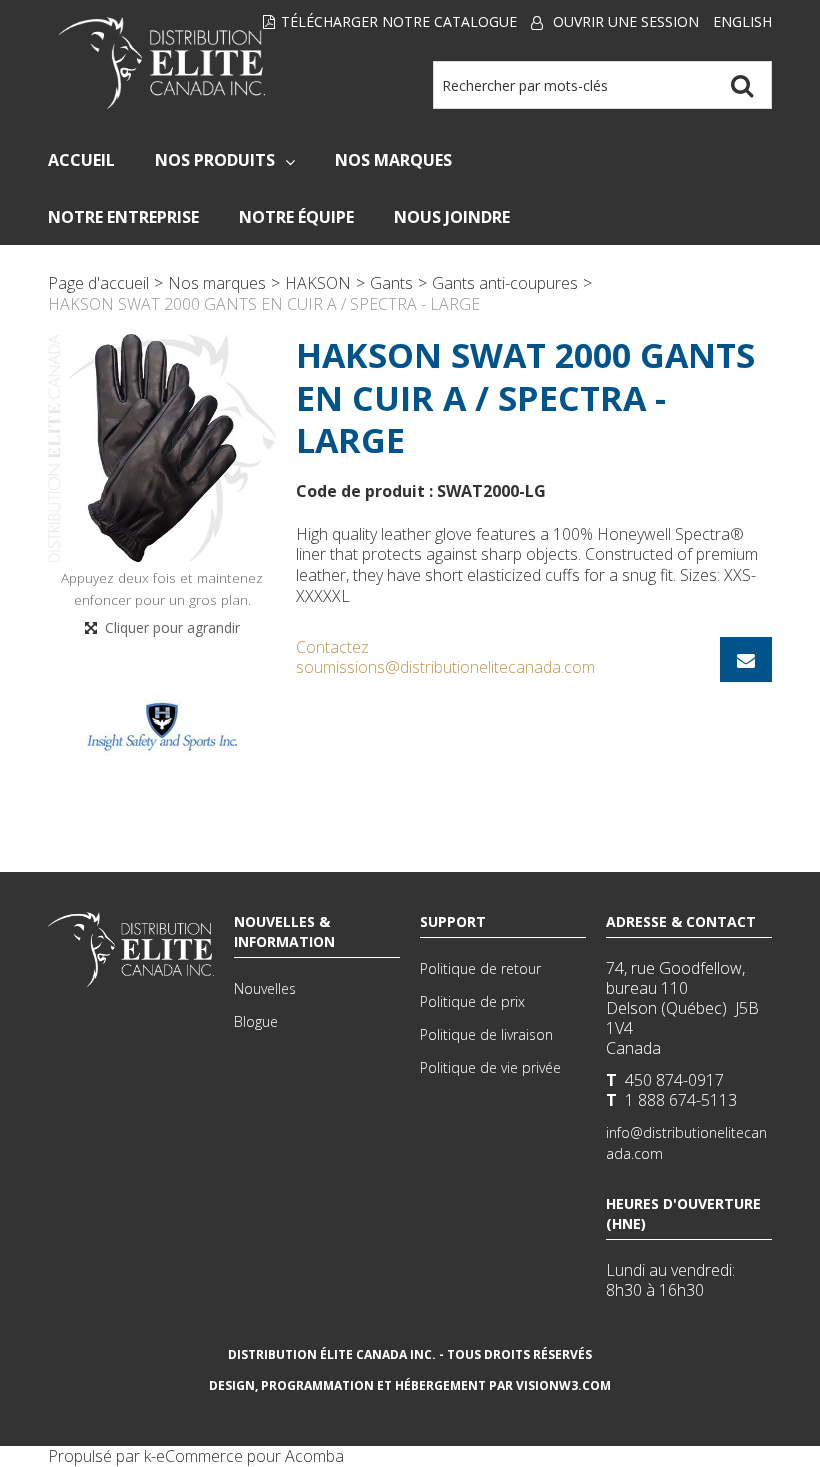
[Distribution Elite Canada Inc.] (161, 63)
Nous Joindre (452, 217)
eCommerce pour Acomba (250, 1456)
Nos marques (217, 283)
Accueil (81, 160)
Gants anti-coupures (505, 283)
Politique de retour (480, 968)
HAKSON (318, 283)
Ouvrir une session (626, 21)
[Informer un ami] (746, 659)
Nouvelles (265, 988)
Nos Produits (215, 160)
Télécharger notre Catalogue (399, 21)
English (742, 21)
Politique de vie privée (490, 1067)
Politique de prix (472, 1001)
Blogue (256, 1021)
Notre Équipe (296, 217)
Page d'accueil (98, 283)
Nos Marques (393, 160)
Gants (391, 283)
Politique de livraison (486, 1034)
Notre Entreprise (123, 217)
